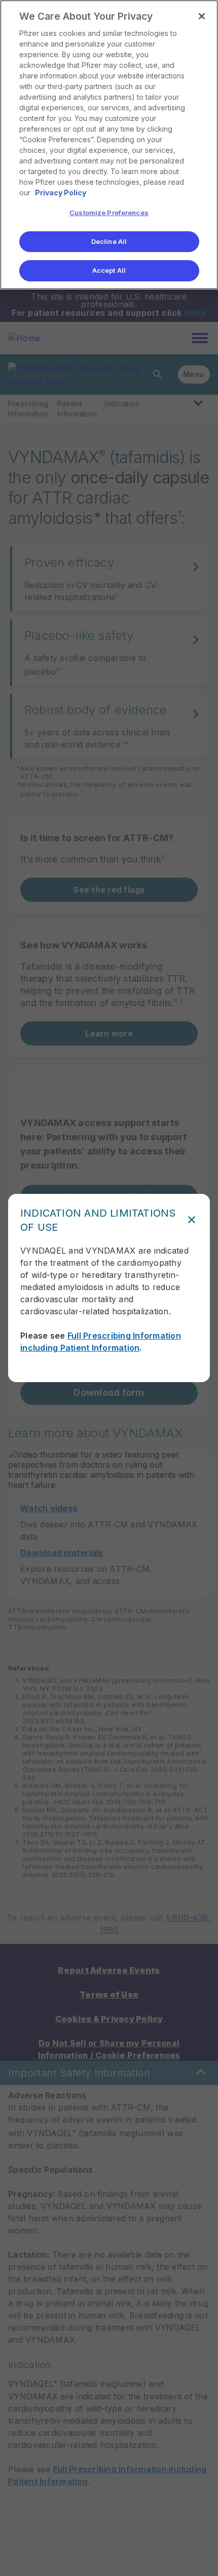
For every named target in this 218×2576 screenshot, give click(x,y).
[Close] (202, 16)
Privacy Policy (61, 193)
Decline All (109, 241)
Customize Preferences (109, 213)
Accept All (109, 270)
